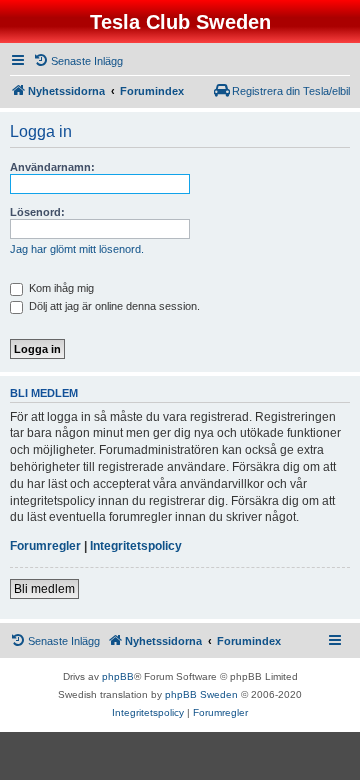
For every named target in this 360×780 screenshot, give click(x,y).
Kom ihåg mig (60, 288)
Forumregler (45, 546)
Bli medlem (44, 589)
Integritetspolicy (136, 546)
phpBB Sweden (201, 694)
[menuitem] (78, 61)
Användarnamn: (52, 167)
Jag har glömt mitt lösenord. (77, 249)
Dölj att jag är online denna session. (113, 306)
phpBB (118, 676)
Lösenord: (37, 212)
